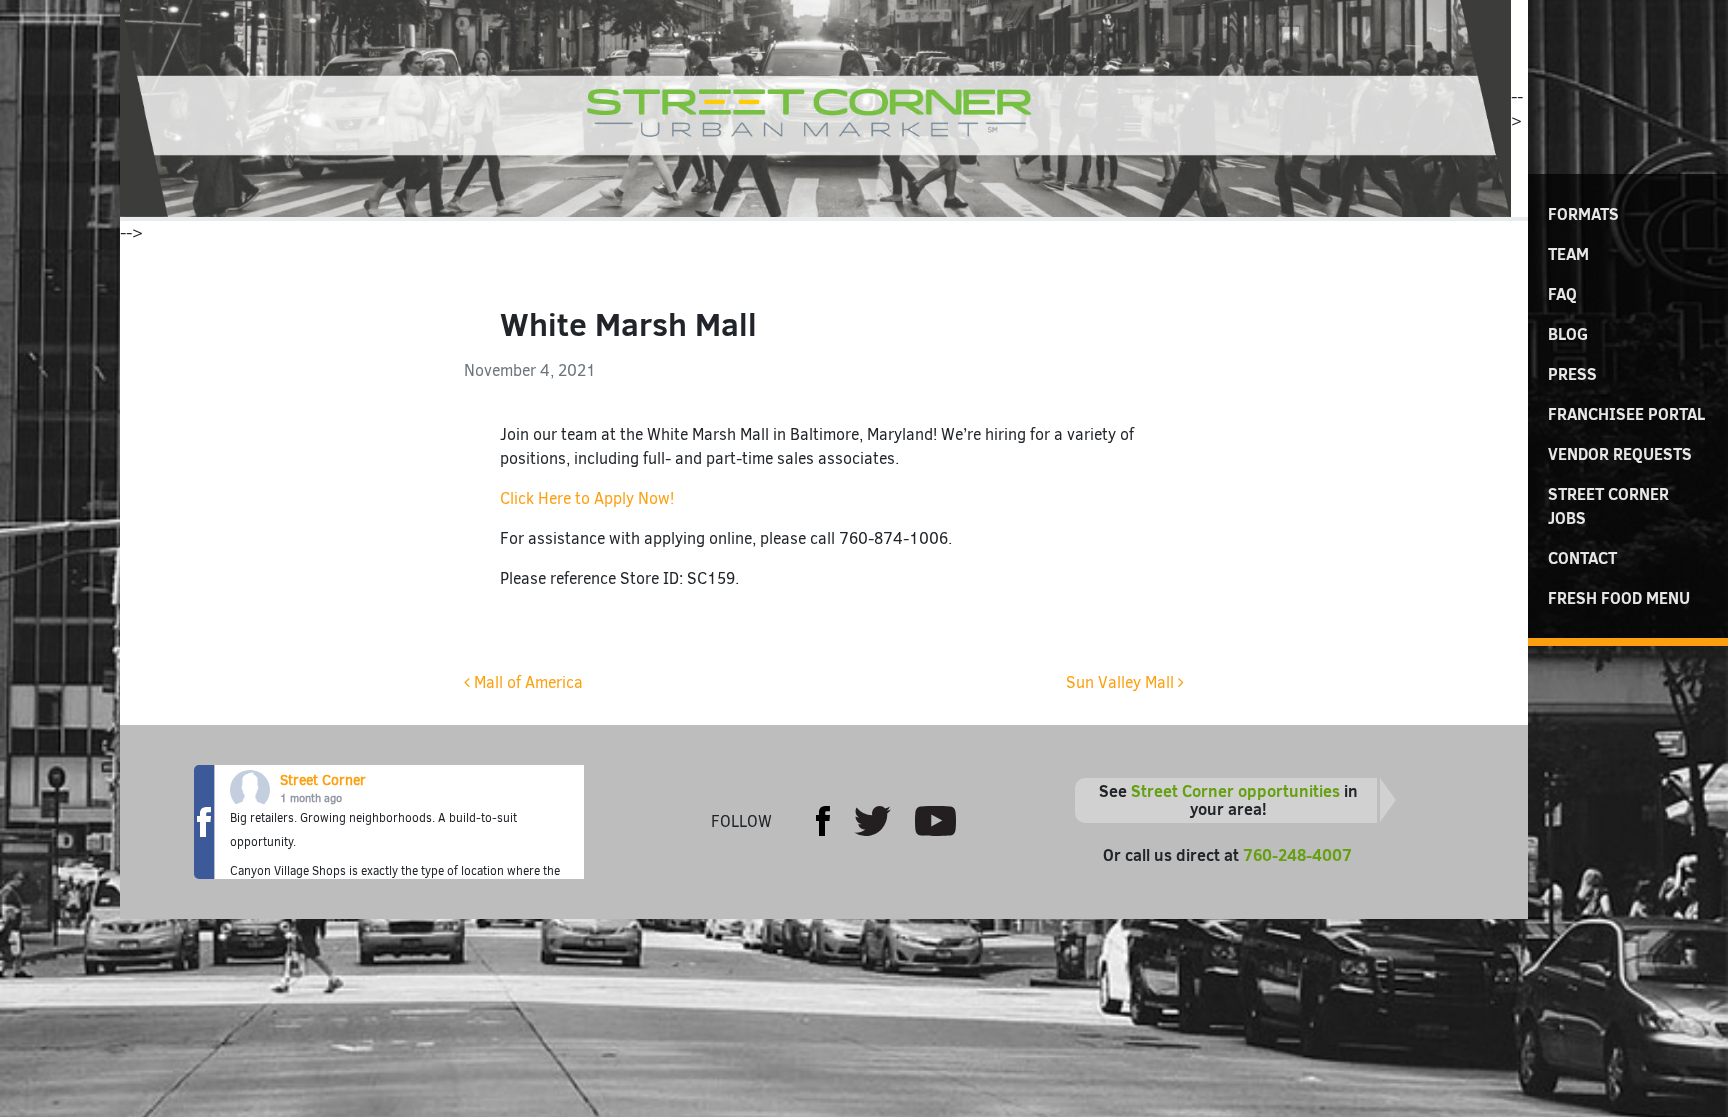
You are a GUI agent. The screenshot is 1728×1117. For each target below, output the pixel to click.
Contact (1582, 558)
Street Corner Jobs (1608, 506)
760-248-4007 (1297, 855)
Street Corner (323, 780)
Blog (1568, 334)
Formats (1583, 214)
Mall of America (526, 682)
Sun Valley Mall (1122, 682)
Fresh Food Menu (1619, 598)
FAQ (1562, 294)
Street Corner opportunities (1235, 791)
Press (1572, 374)
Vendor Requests (1620, 454)
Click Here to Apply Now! (587, 498)
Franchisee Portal (1626, 414)
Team (1568, 254)
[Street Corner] (815, 108)
